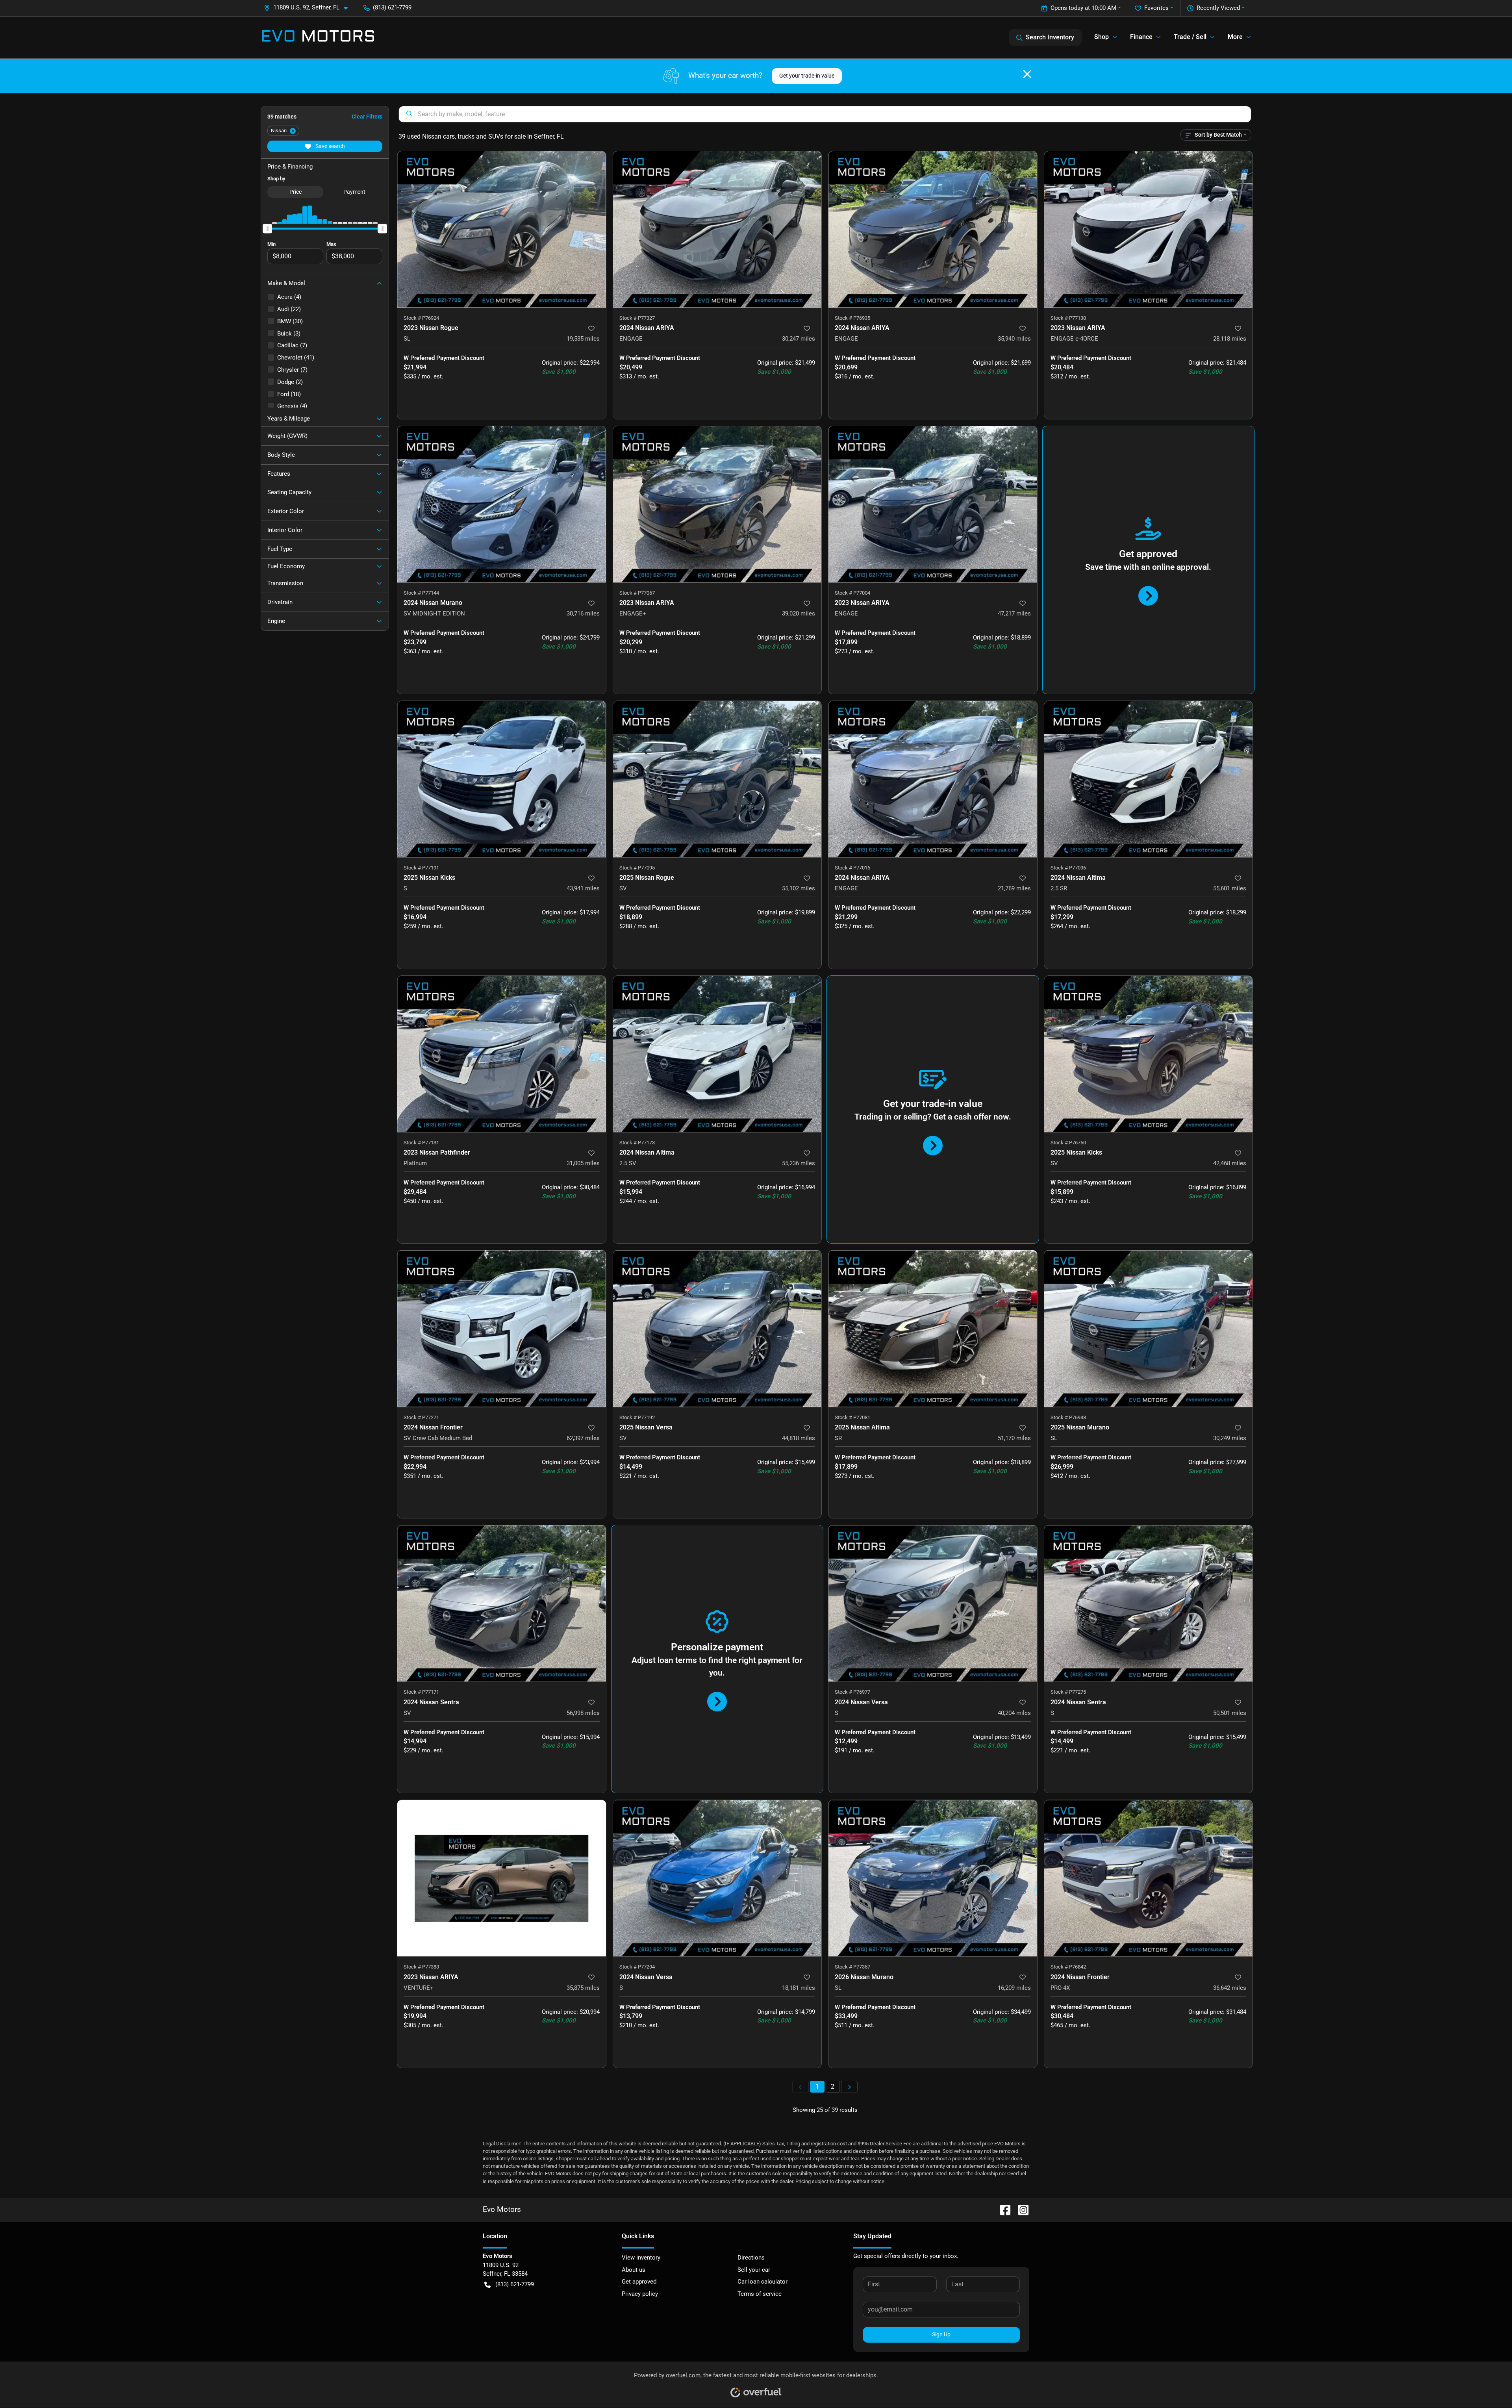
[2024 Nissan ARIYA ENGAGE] (717, 229)
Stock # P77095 (637, 868)
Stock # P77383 (421, 1967)
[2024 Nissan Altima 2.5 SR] (1149, 779)
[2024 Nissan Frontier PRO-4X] (1149, 1878)
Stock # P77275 (1068, 1692)
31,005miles (583, 1163)
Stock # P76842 (1068, 1967)
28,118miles (1230, 339)
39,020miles (799, 614)
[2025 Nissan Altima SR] (933, 1328)
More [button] (1235, 37)
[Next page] (849, 2087)
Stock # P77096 (1068, 868)
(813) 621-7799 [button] (392, 7)
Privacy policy (640, 2294)
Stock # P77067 (637, 593)
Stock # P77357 (852, 1967)
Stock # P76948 (1068, 1417)
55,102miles (799, 888)
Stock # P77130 (1068, 318)
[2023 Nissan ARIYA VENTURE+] (502, 1878)
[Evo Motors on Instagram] (1020, 2209)
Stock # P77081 (852, 1417)
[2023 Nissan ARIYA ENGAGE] (933, 504)
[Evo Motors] (318, 37)
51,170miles (1014, 1438)
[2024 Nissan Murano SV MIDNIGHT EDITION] (502, 504)
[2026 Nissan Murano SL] (933, 1878)
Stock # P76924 (421, 318)
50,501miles (1230, 1713)
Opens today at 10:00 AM (1083, 8)
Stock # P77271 (421, 1417)
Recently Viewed (1218, 8)
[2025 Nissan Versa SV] (717, 1328)
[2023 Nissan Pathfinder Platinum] (502, 1054)
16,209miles (1014, 1988)
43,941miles (583, 888)
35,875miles (583, 1988)
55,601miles (1230, 888)
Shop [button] (1102, 37)
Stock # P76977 (852, 1692)
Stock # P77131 (421, 1143)
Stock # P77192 (637, 1417)
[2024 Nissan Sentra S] (1149, 1603)
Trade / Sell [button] (1190, 37)
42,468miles (1230, 1163)
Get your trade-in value (807, 76)
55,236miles (799, 1163)
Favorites (1156, 8)
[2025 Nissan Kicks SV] (1149, 1054)
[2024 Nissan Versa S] (933, 1603)
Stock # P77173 (637, 1143)
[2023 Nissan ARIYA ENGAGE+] (717, 504)
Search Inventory (1050, 37)
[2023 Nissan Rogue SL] (502, 229)
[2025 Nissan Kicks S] (502, 779)
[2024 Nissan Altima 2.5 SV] (717, 1054)
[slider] (267, 228)
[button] (309, 8)
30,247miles (799, 339)
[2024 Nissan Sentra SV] (502, 1603)
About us (634, 2270)
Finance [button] (1141, 37)
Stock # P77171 (421, 1692)
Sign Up (941, 2334)
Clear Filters (367, 117)
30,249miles (1230, 1438)
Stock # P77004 (852, 593)
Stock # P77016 (852, 868)
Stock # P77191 (421, 868)
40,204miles (1014, 1713)
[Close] (1027, 74)
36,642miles (1230, 1988)
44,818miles (799, 1438)
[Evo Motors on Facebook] (1002, 2209)
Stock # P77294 (637, 1967)
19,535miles (583, 339)
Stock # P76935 (852, 318)
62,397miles (583, 1438)
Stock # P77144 (421, 593)
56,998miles (583, 1713)
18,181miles (799, 1988)
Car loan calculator (762, 2282)
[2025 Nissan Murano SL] (1149, 1328)
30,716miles (583, 614)
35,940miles (1014, 339)
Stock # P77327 (637, 318)
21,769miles (1014, 888)
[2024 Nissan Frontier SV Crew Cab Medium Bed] (502, 1328)
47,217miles (1014, 614)
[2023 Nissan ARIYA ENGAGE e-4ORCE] (1149, 229)
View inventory (641, 2258)
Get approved (639, 2282)
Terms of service (760, 2294)
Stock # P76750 (1068, 1143)
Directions (751, 2258)
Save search (330, 146)
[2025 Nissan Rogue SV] (717, 779)
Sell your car (754, 2270)
